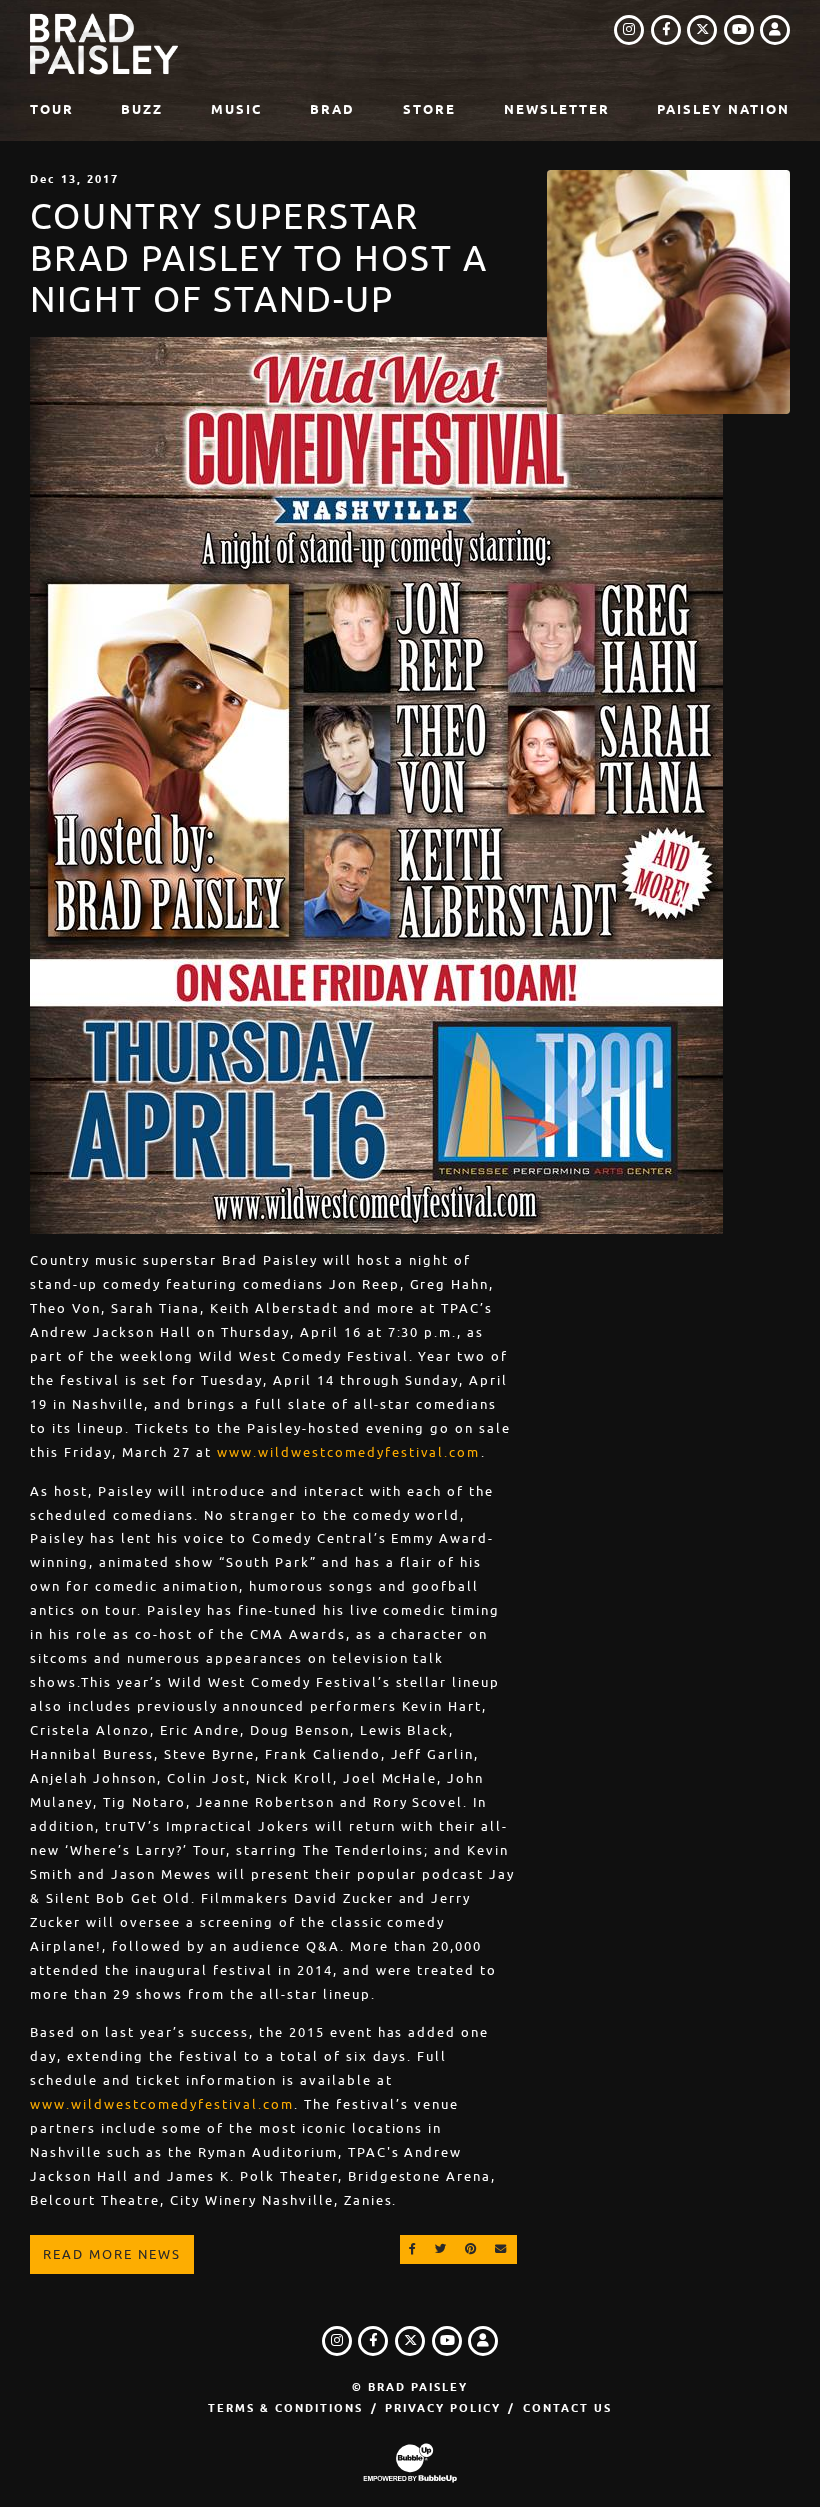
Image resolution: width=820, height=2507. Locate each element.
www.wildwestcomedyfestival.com (349, 1452)
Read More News (112, 2254)
